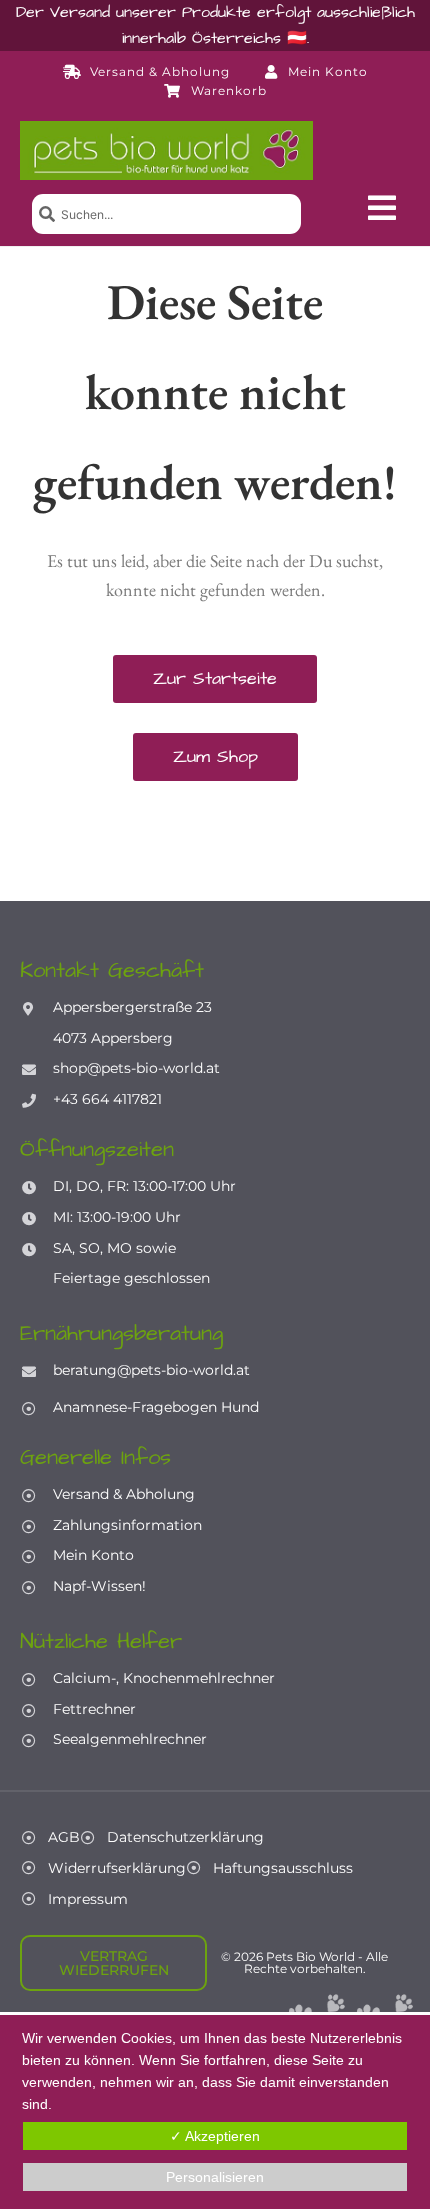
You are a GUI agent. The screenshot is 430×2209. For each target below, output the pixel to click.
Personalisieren (215, 2177)
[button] (382, 208)
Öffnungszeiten (97, 1149)
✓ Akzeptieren (215, 2136)
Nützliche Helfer (101, 1641)
